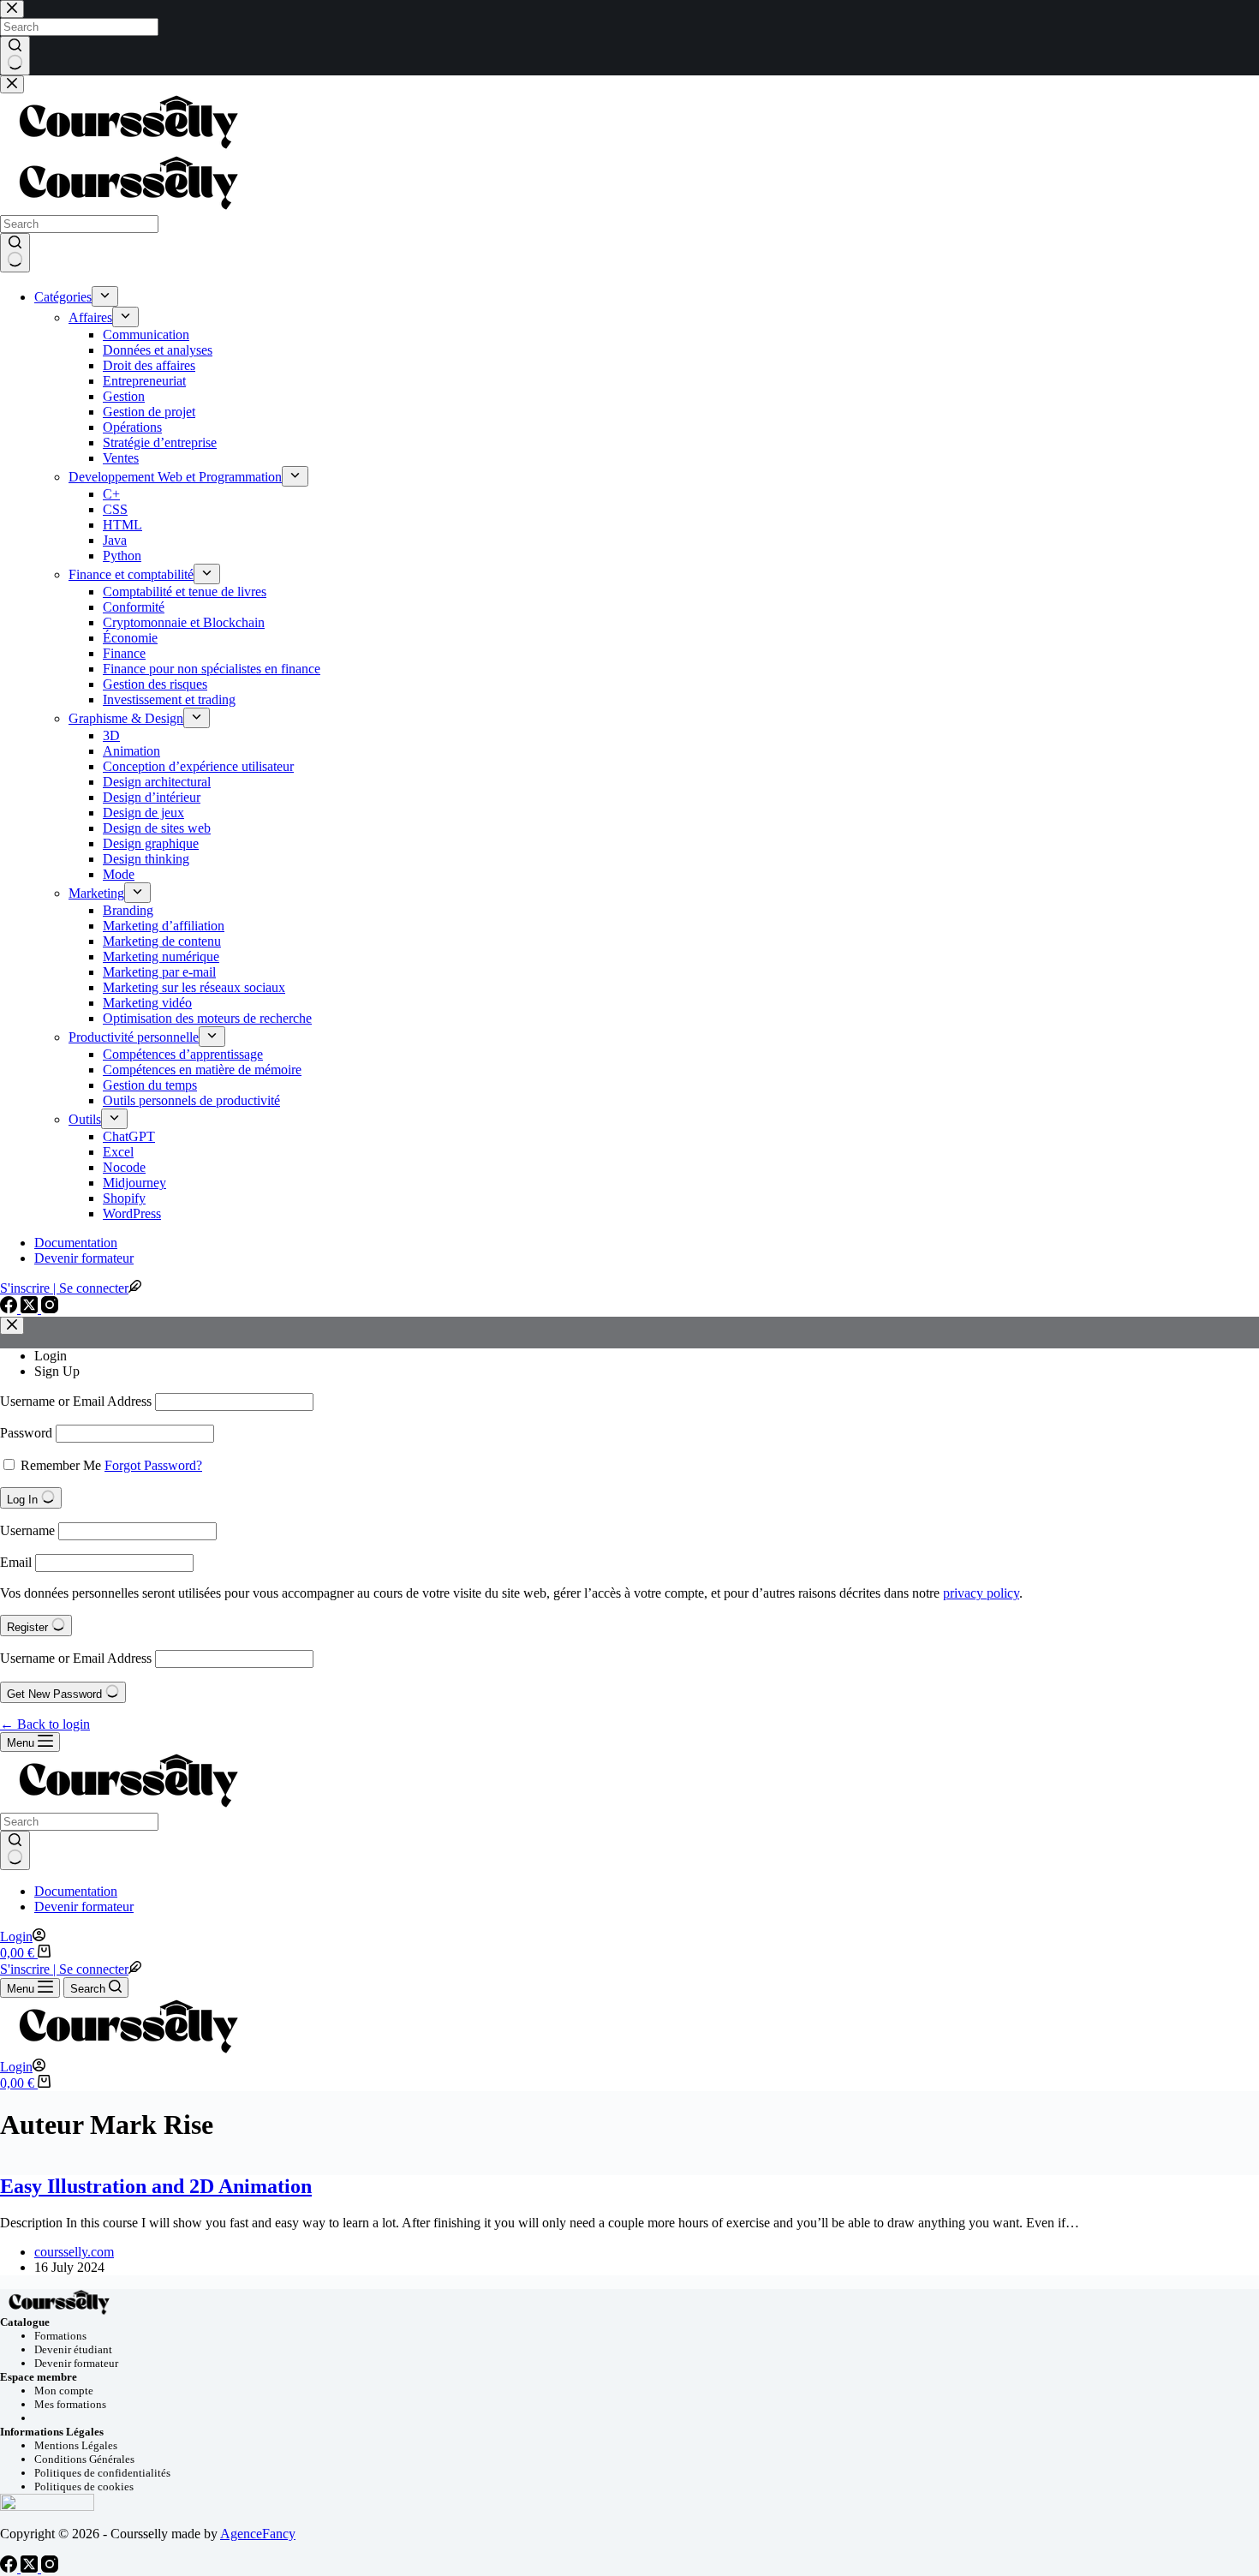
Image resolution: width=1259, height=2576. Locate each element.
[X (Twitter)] (31, 2568)
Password (26, 1433)
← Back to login (45, 1724)
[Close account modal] (12, 1326)
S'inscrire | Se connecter (64, 1969)
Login (51, 1356)
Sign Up (57, 1371)
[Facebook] (10, 2568)
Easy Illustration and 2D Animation (156, 2186)
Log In (24, 1500)
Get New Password (56, 1694)
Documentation (76, 1891)
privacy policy (981, 1593)
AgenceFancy (258, 2534)
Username (27, 1530)
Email (16, 1562)
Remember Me (61, 1465)
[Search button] (15, 1850)
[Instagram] (50, 2568)
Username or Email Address (76, 1401)
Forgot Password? (153, 1465)
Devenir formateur (84, 1907)
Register (29, 1627)
